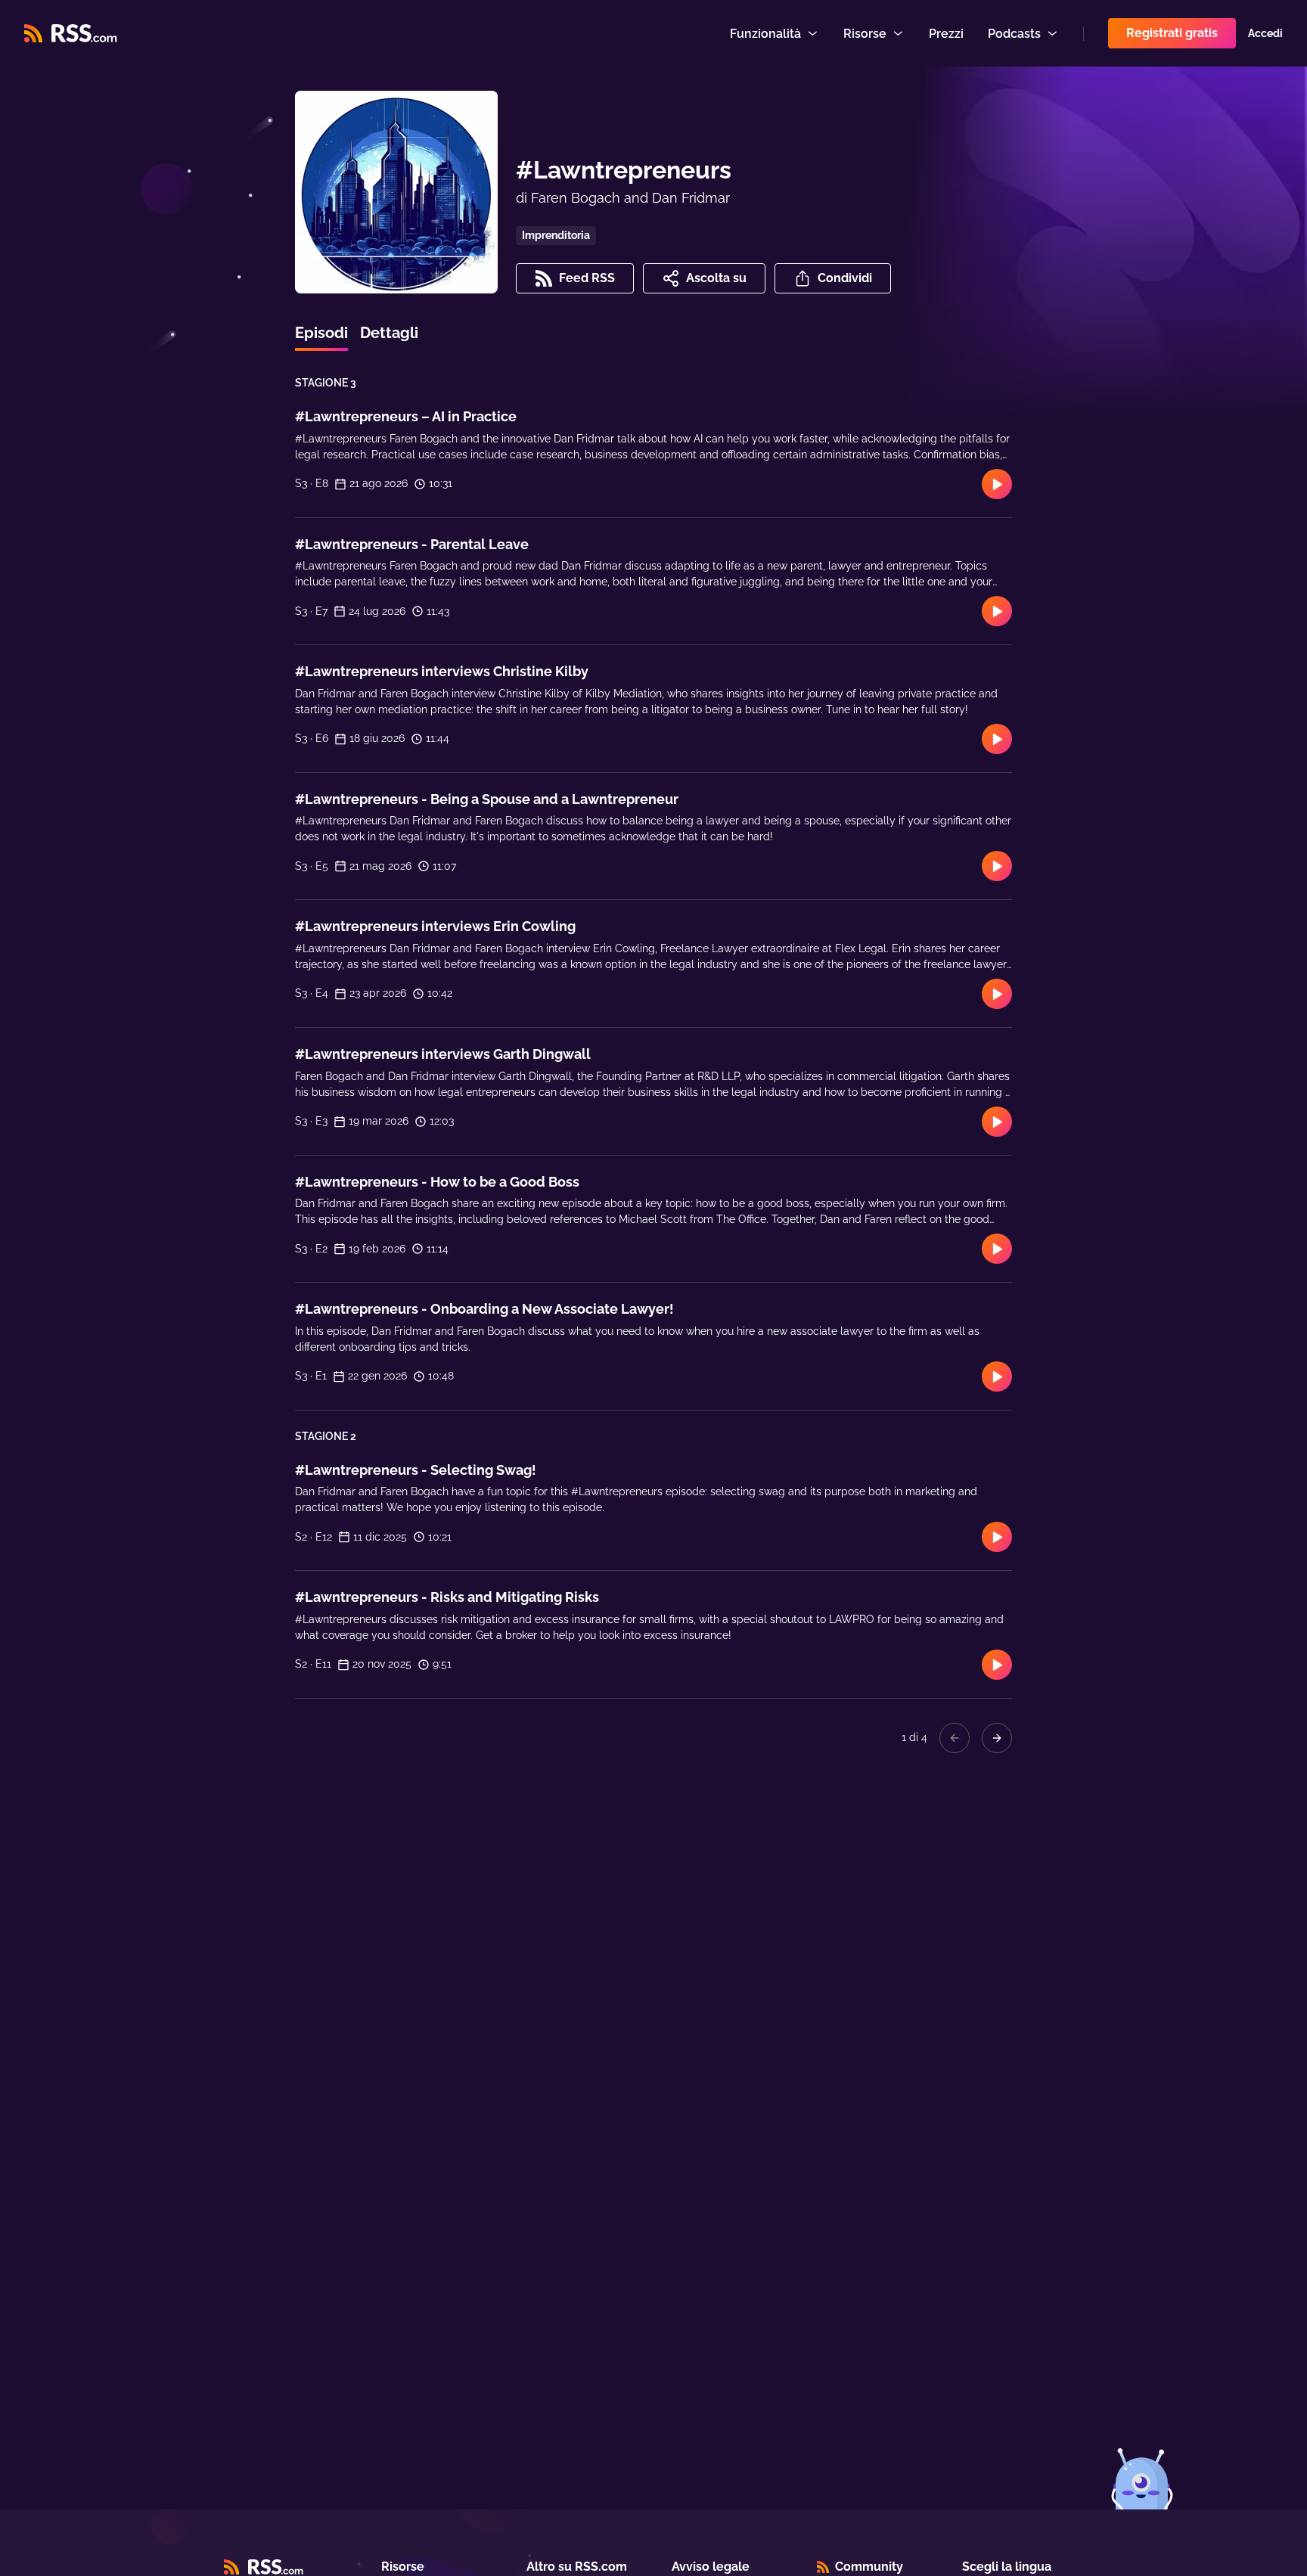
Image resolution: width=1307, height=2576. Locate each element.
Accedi (1265, 33)
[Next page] (997, 1738)
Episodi (321, 333)
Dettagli (389, 333)
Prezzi (946, 34)
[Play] (997, 484)
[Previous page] (955, 1738)
